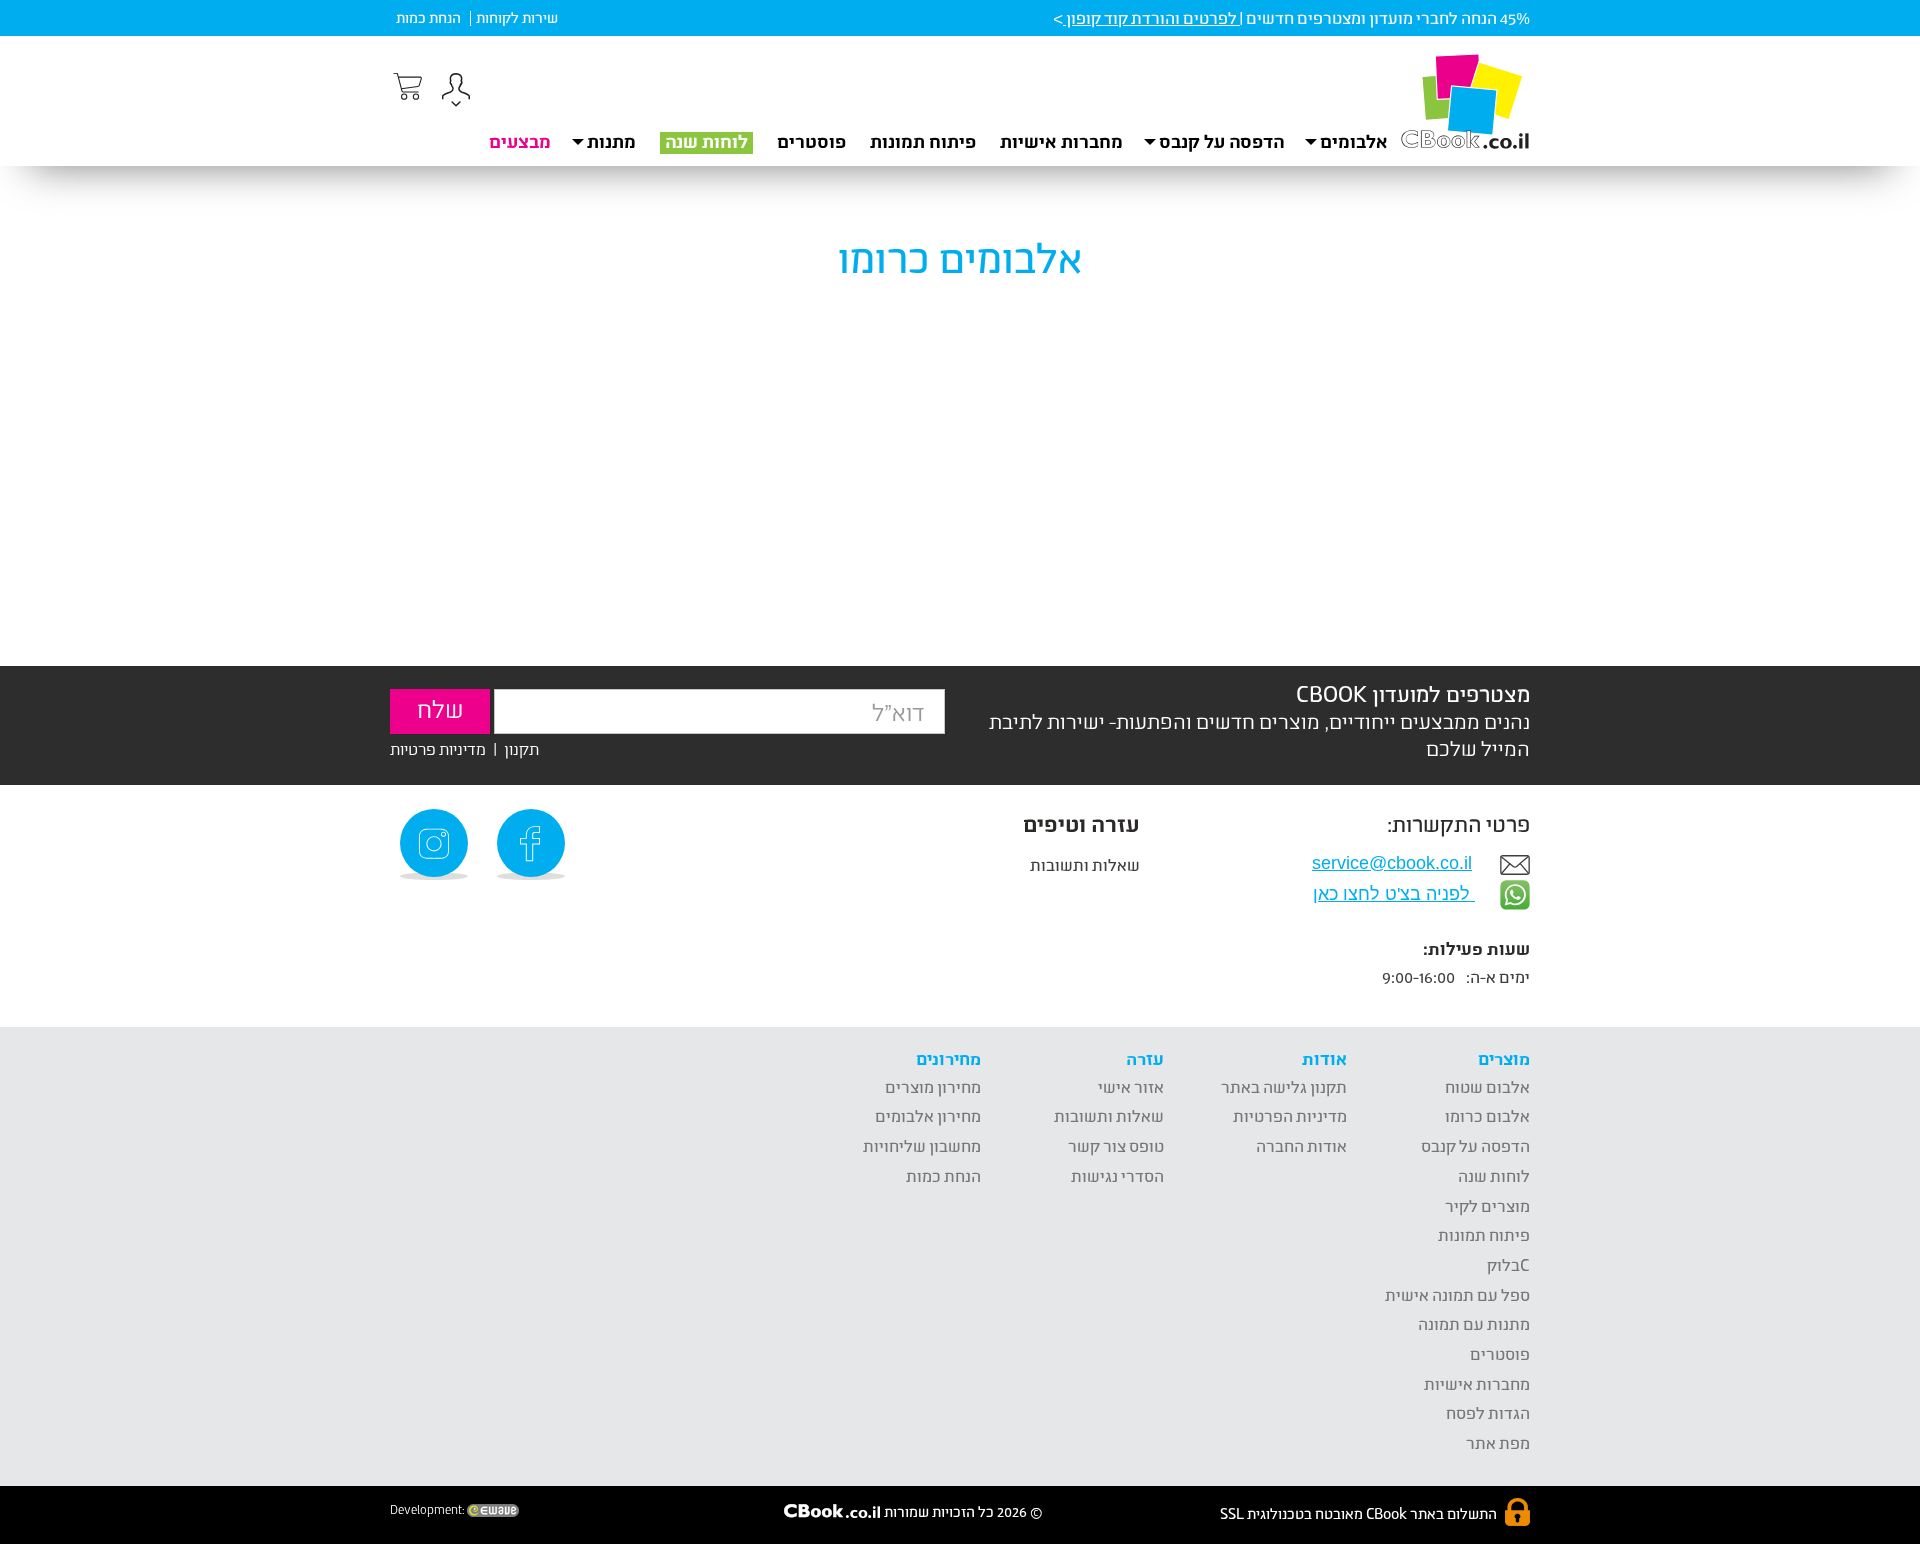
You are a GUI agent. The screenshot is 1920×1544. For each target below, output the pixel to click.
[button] (456, 92)
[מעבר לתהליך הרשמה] (406, 87)
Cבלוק (1508, 1264)
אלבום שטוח (1487, 1086)
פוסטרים (811, 141)
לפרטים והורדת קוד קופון (1151, 17)
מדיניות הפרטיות (1290, 1115)
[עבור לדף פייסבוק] (534, 844)
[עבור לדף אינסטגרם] (437, 844)
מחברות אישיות (1061, 141)
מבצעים (520, 141)
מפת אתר (1498, 1442)
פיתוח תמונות (923, 141)
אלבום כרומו (1487, 1115)
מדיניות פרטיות (438, 748)
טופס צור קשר (1116, 1145)
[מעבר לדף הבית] (1465, 101)
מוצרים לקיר (1487, 1205)
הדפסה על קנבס (1475, 1145)
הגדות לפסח (1488, 1412)
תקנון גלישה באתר (1284, 1086)
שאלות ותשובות (1085, 864)
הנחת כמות (428, 17)
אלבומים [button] (1354, 141)
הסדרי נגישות (1117, 1175)
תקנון (521, 748)
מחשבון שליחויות (922, 1145)
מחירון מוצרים (933, 1086)
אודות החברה (1301, 1145)
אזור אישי (1131, 1086)
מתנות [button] (611, 141)
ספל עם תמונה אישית (1457, 1294)
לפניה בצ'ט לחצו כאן (1394, 894)
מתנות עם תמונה (1474, 1323)
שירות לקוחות (517, 17)
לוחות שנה (706, 141)
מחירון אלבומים (928, 1115)
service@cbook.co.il (1392, 863)
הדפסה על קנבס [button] (1221, 141)
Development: (428, 1510)
